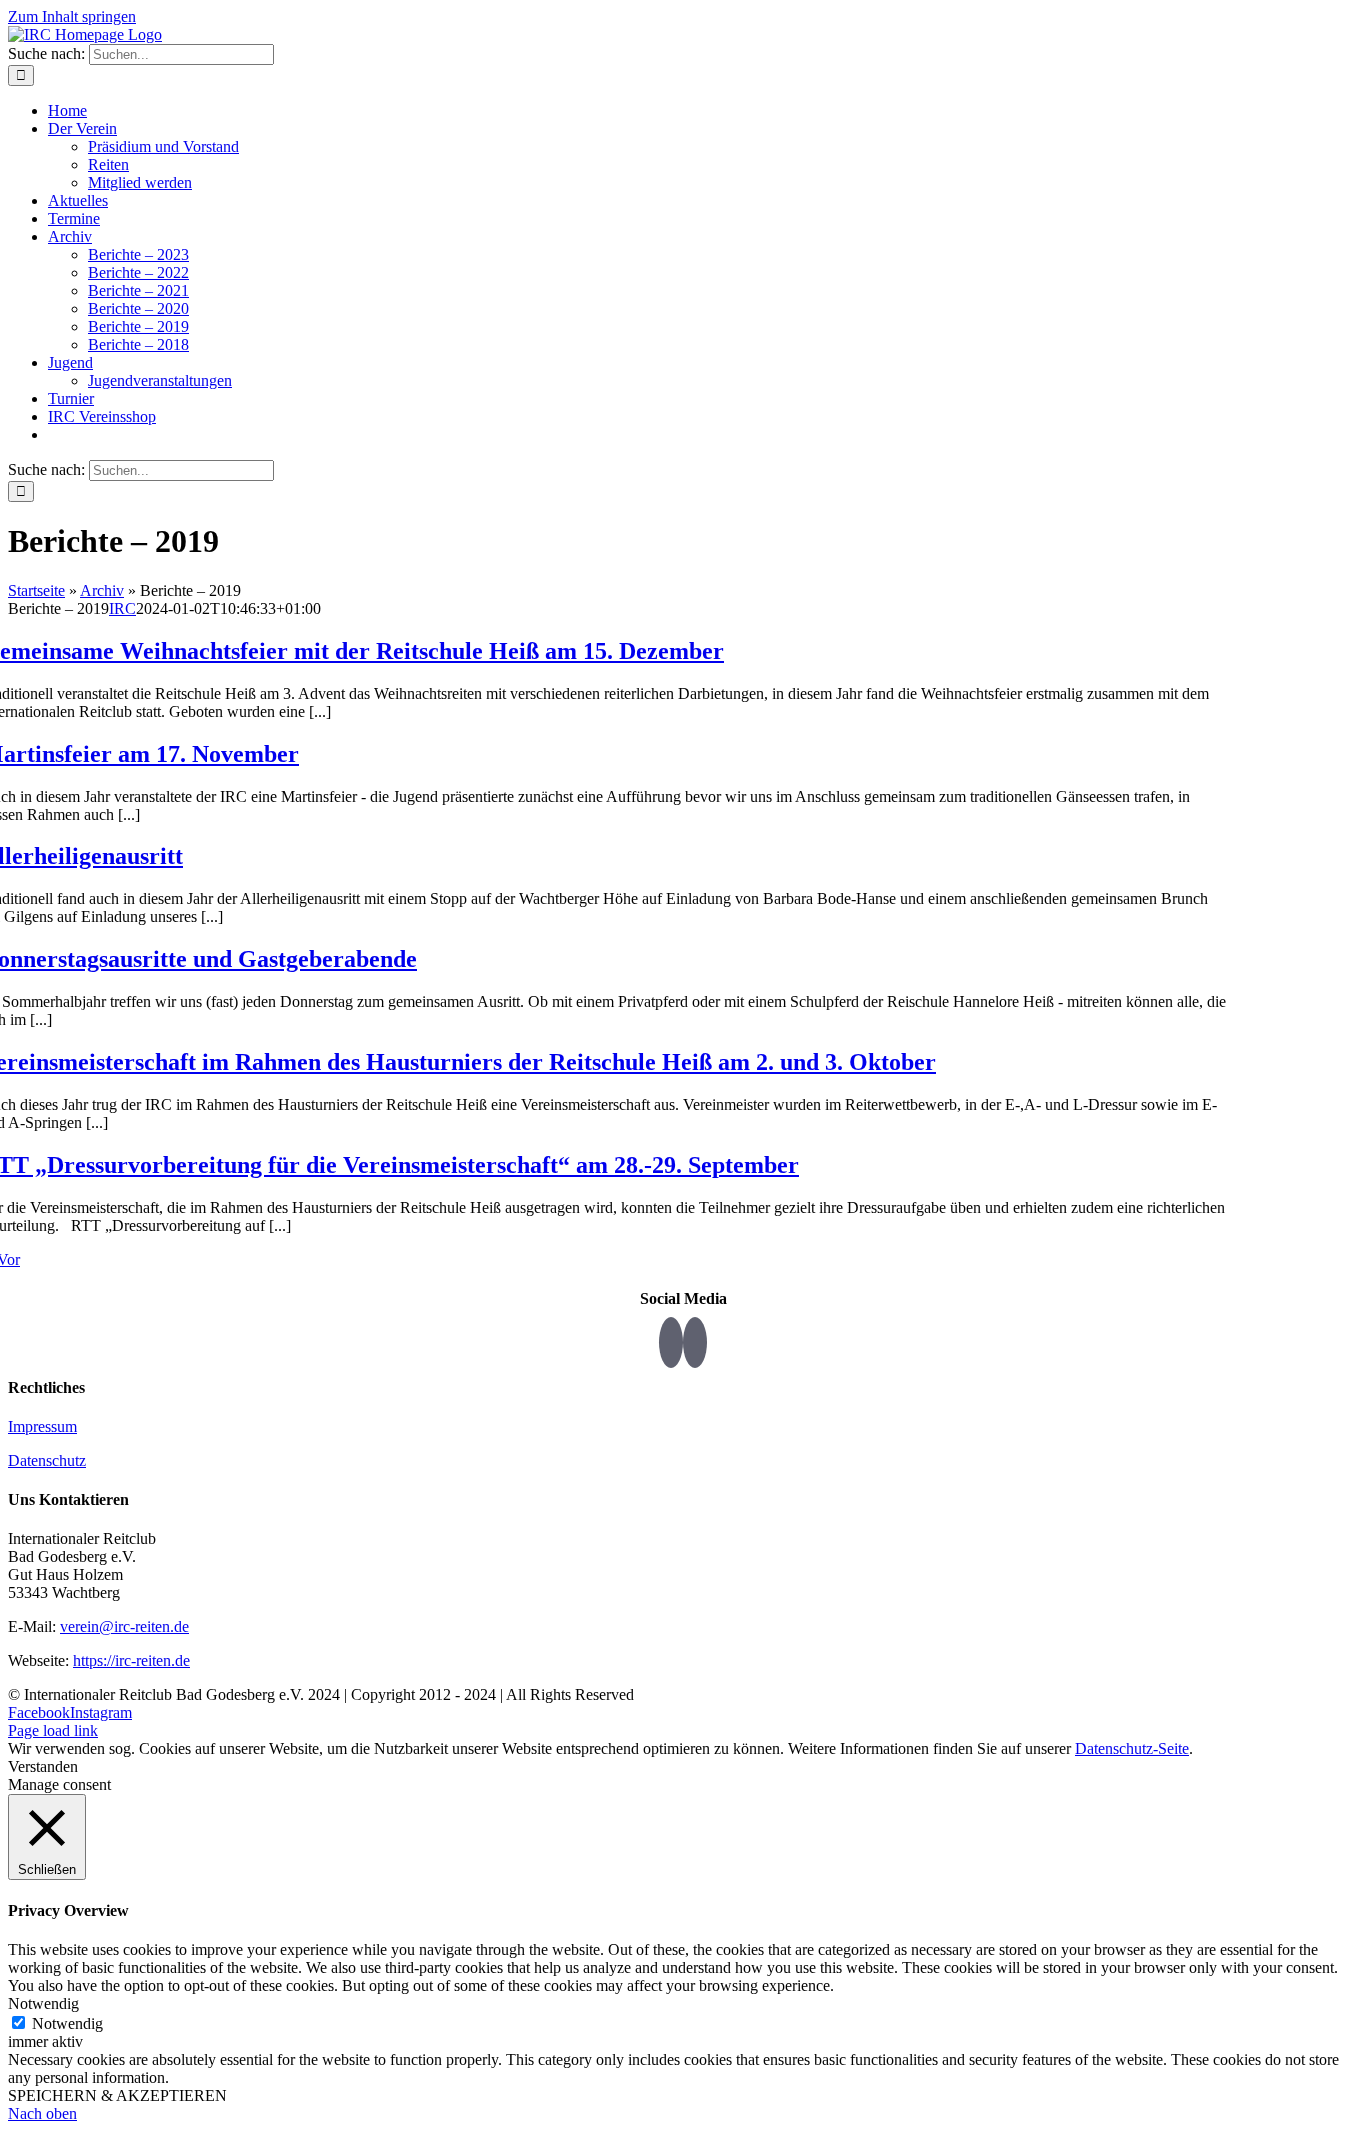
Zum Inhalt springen (72, 16)
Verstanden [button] (43, 1766)
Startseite (36, 590)
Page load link (53, 1730)
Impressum (42, 1426)
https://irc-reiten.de (131, 1660)
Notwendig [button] (43, 2003)
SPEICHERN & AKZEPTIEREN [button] (117, 2095)
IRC (122, 608)
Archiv (102, 590)
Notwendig (67, 2023)
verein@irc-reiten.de (124, 1626)
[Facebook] (671, 1342)
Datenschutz (47, 1460)
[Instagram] (695, 1342)
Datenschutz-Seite (1132, 1748)
